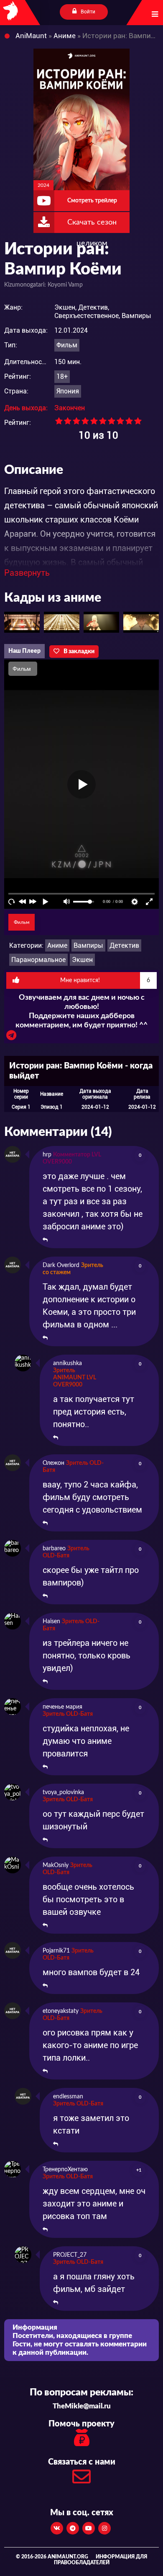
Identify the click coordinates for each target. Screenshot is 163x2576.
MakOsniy (56, 1865)
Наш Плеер (24, 651)
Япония (68, 391)
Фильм (67, 345)
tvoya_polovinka (63, 1792)
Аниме (57, 945)
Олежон (53, 1463)
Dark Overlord (61, 1265)
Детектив (124, 945)
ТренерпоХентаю (65, 2170)
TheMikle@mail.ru (82, 2406)
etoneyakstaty (61, 2011)
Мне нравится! (105, 980)
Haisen (51, 1622)
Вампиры (88, 945)
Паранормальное (38, 960)
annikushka (67, 1363)
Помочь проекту (81, 2424)
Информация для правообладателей (101, 2560)
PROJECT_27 (70, 2255)
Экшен (82, 960)
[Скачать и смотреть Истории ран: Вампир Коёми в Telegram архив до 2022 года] (11, 1037)
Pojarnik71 (56, 1951)
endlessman (68, 2097)
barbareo (54, 1549)
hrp (47, 1155)
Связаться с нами (82, 2462)
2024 (43, 185)
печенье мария (62, 1707)
